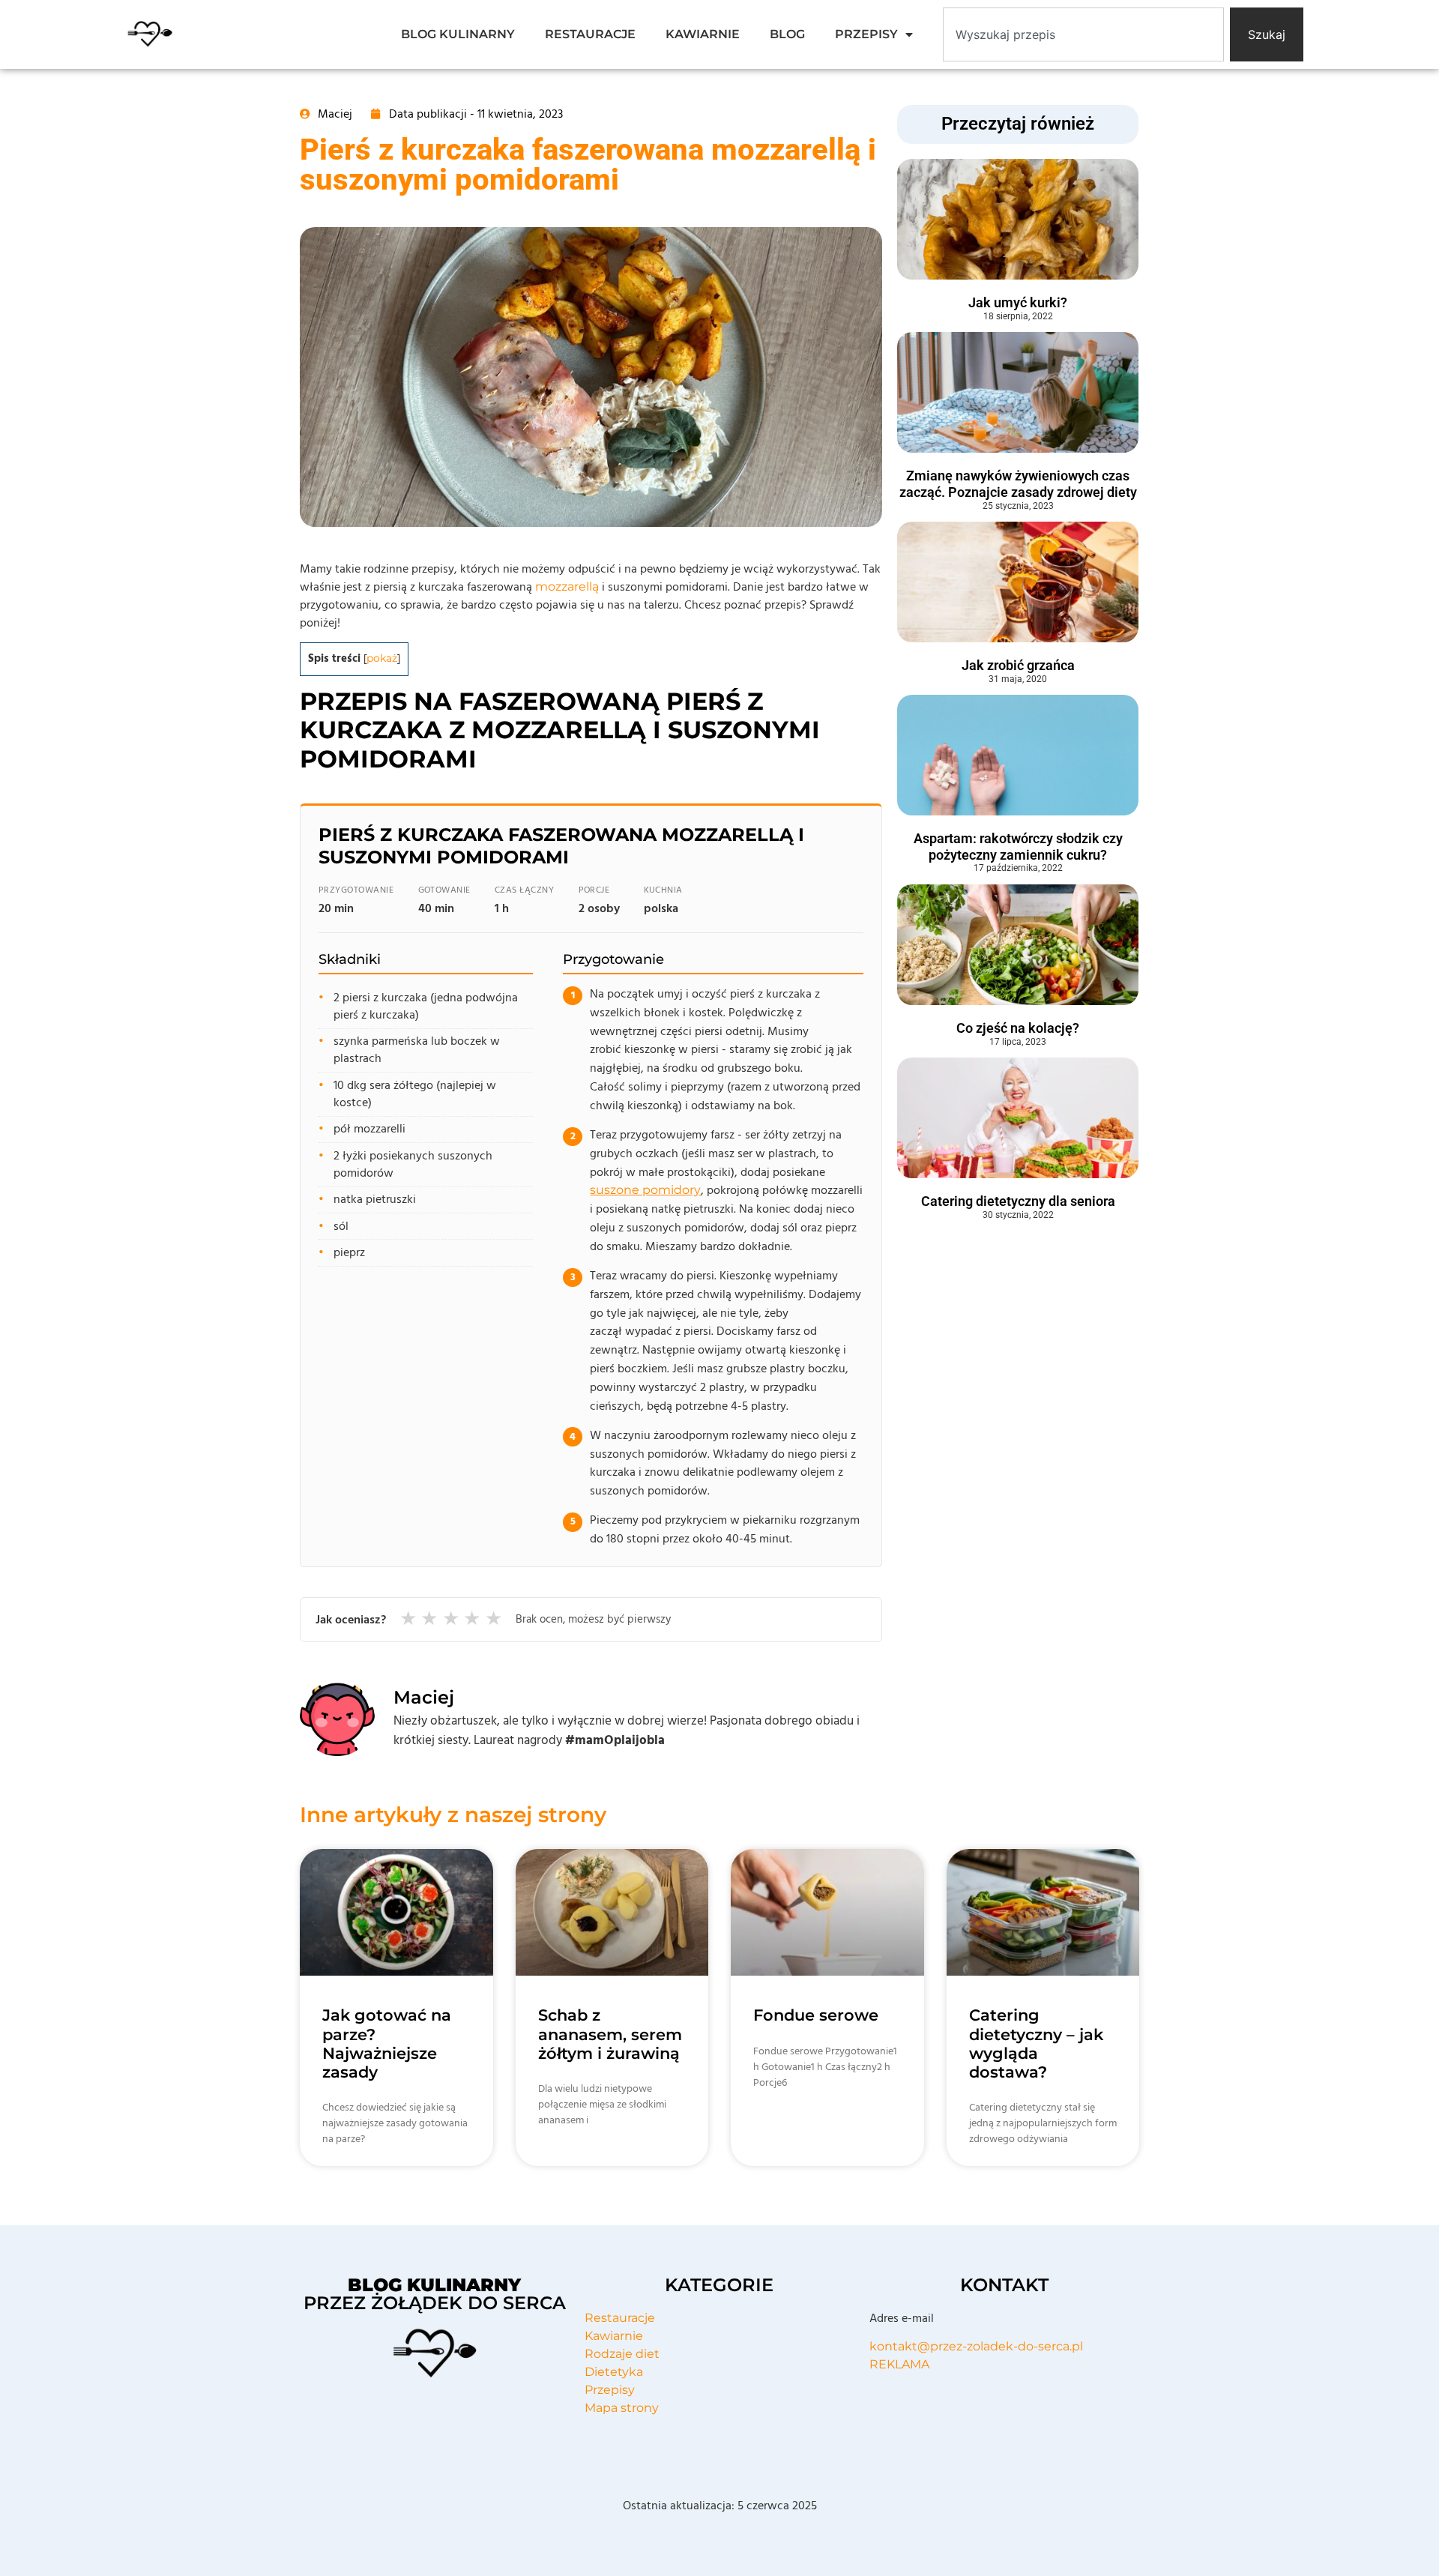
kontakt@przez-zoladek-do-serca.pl (976, 2346)
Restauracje (620, 2318)
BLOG (787, 34)
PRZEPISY (866, 34)
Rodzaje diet (622, 2354)
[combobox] (1083, 34)
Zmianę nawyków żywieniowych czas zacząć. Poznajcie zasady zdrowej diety (1018, 484)
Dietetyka (614, 2372)
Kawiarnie (614, 2336)
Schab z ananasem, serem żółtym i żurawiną (610, 2034)
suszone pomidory (645, 1190)
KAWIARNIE (703, 34)
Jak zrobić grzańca (1018, 665)
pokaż (382, 658)
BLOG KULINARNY (458, 34)
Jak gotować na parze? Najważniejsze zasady (387, 2043)
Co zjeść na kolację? (1018, 1028)
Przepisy (610, 2390)
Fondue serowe (816, 2015)
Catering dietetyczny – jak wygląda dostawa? (1036, 2043)
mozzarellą (567, 586)
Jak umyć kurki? (1018, 302)
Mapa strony (622, 2408)
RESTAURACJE (590, 34)
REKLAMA (899, 2364)
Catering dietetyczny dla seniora (1018, 1201)
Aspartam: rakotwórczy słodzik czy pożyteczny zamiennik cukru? (1018, 847)
